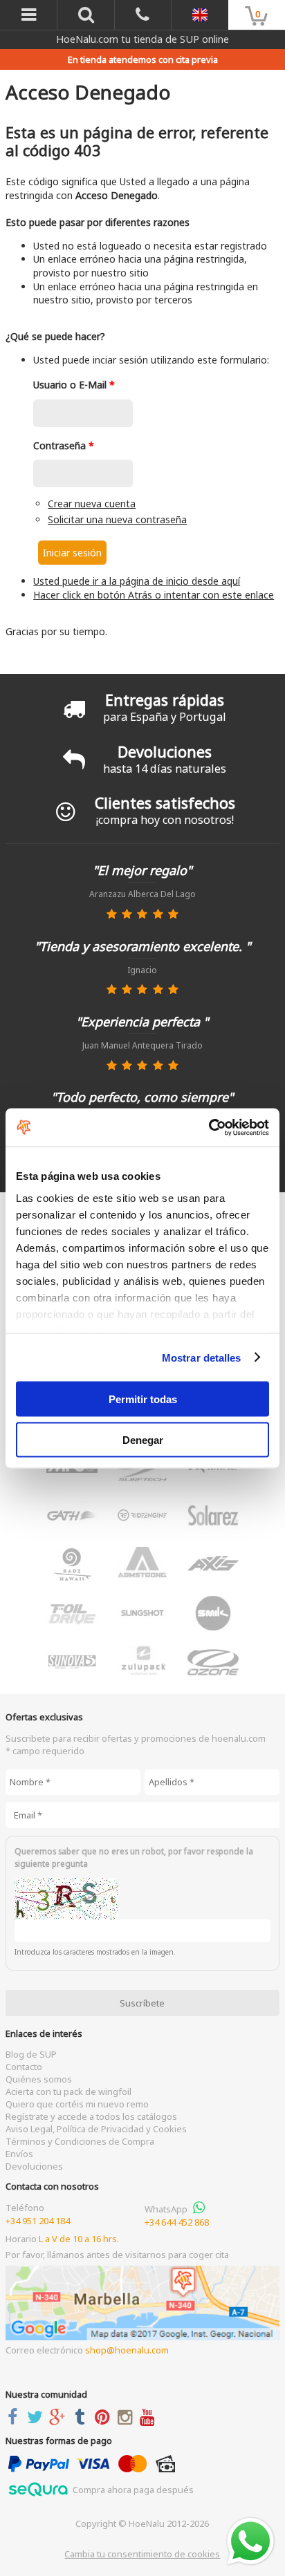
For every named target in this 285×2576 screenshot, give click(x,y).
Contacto (24, 2067)
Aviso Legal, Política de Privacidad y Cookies (96, 2129)
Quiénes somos (39, 2079)
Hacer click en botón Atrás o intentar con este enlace (154, 595)
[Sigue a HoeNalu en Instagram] (128, 2417)
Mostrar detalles (202, 1357)
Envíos (19, 2154)
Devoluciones (34, 2166)
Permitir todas (143, 1399)
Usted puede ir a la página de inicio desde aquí (137, 581)
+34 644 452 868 (177, 2222)
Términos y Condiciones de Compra (80, 2141)
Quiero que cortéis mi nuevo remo (77, 2104)
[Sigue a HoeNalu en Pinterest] (105, 2417)
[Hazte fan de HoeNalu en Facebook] (15, 2417)
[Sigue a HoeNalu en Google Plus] (60, 2417)
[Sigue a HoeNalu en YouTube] (150, 2417)
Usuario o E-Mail (74, 385)
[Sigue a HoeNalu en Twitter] (38, 2417)
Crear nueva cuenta (92, 504)
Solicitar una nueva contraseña (117, 519)
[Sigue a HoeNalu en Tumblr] (83, 2417)
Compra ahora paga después (132, 2490)
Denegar (143, 1439)
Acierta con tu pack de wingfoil (68, 2091)
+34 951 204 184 (38, 2221)
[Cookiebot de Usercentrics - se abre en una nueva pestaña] (209, 1127)
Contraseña (64, 445)
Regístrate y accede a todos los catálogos (91, 2116)
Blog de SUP (31, 2054)
